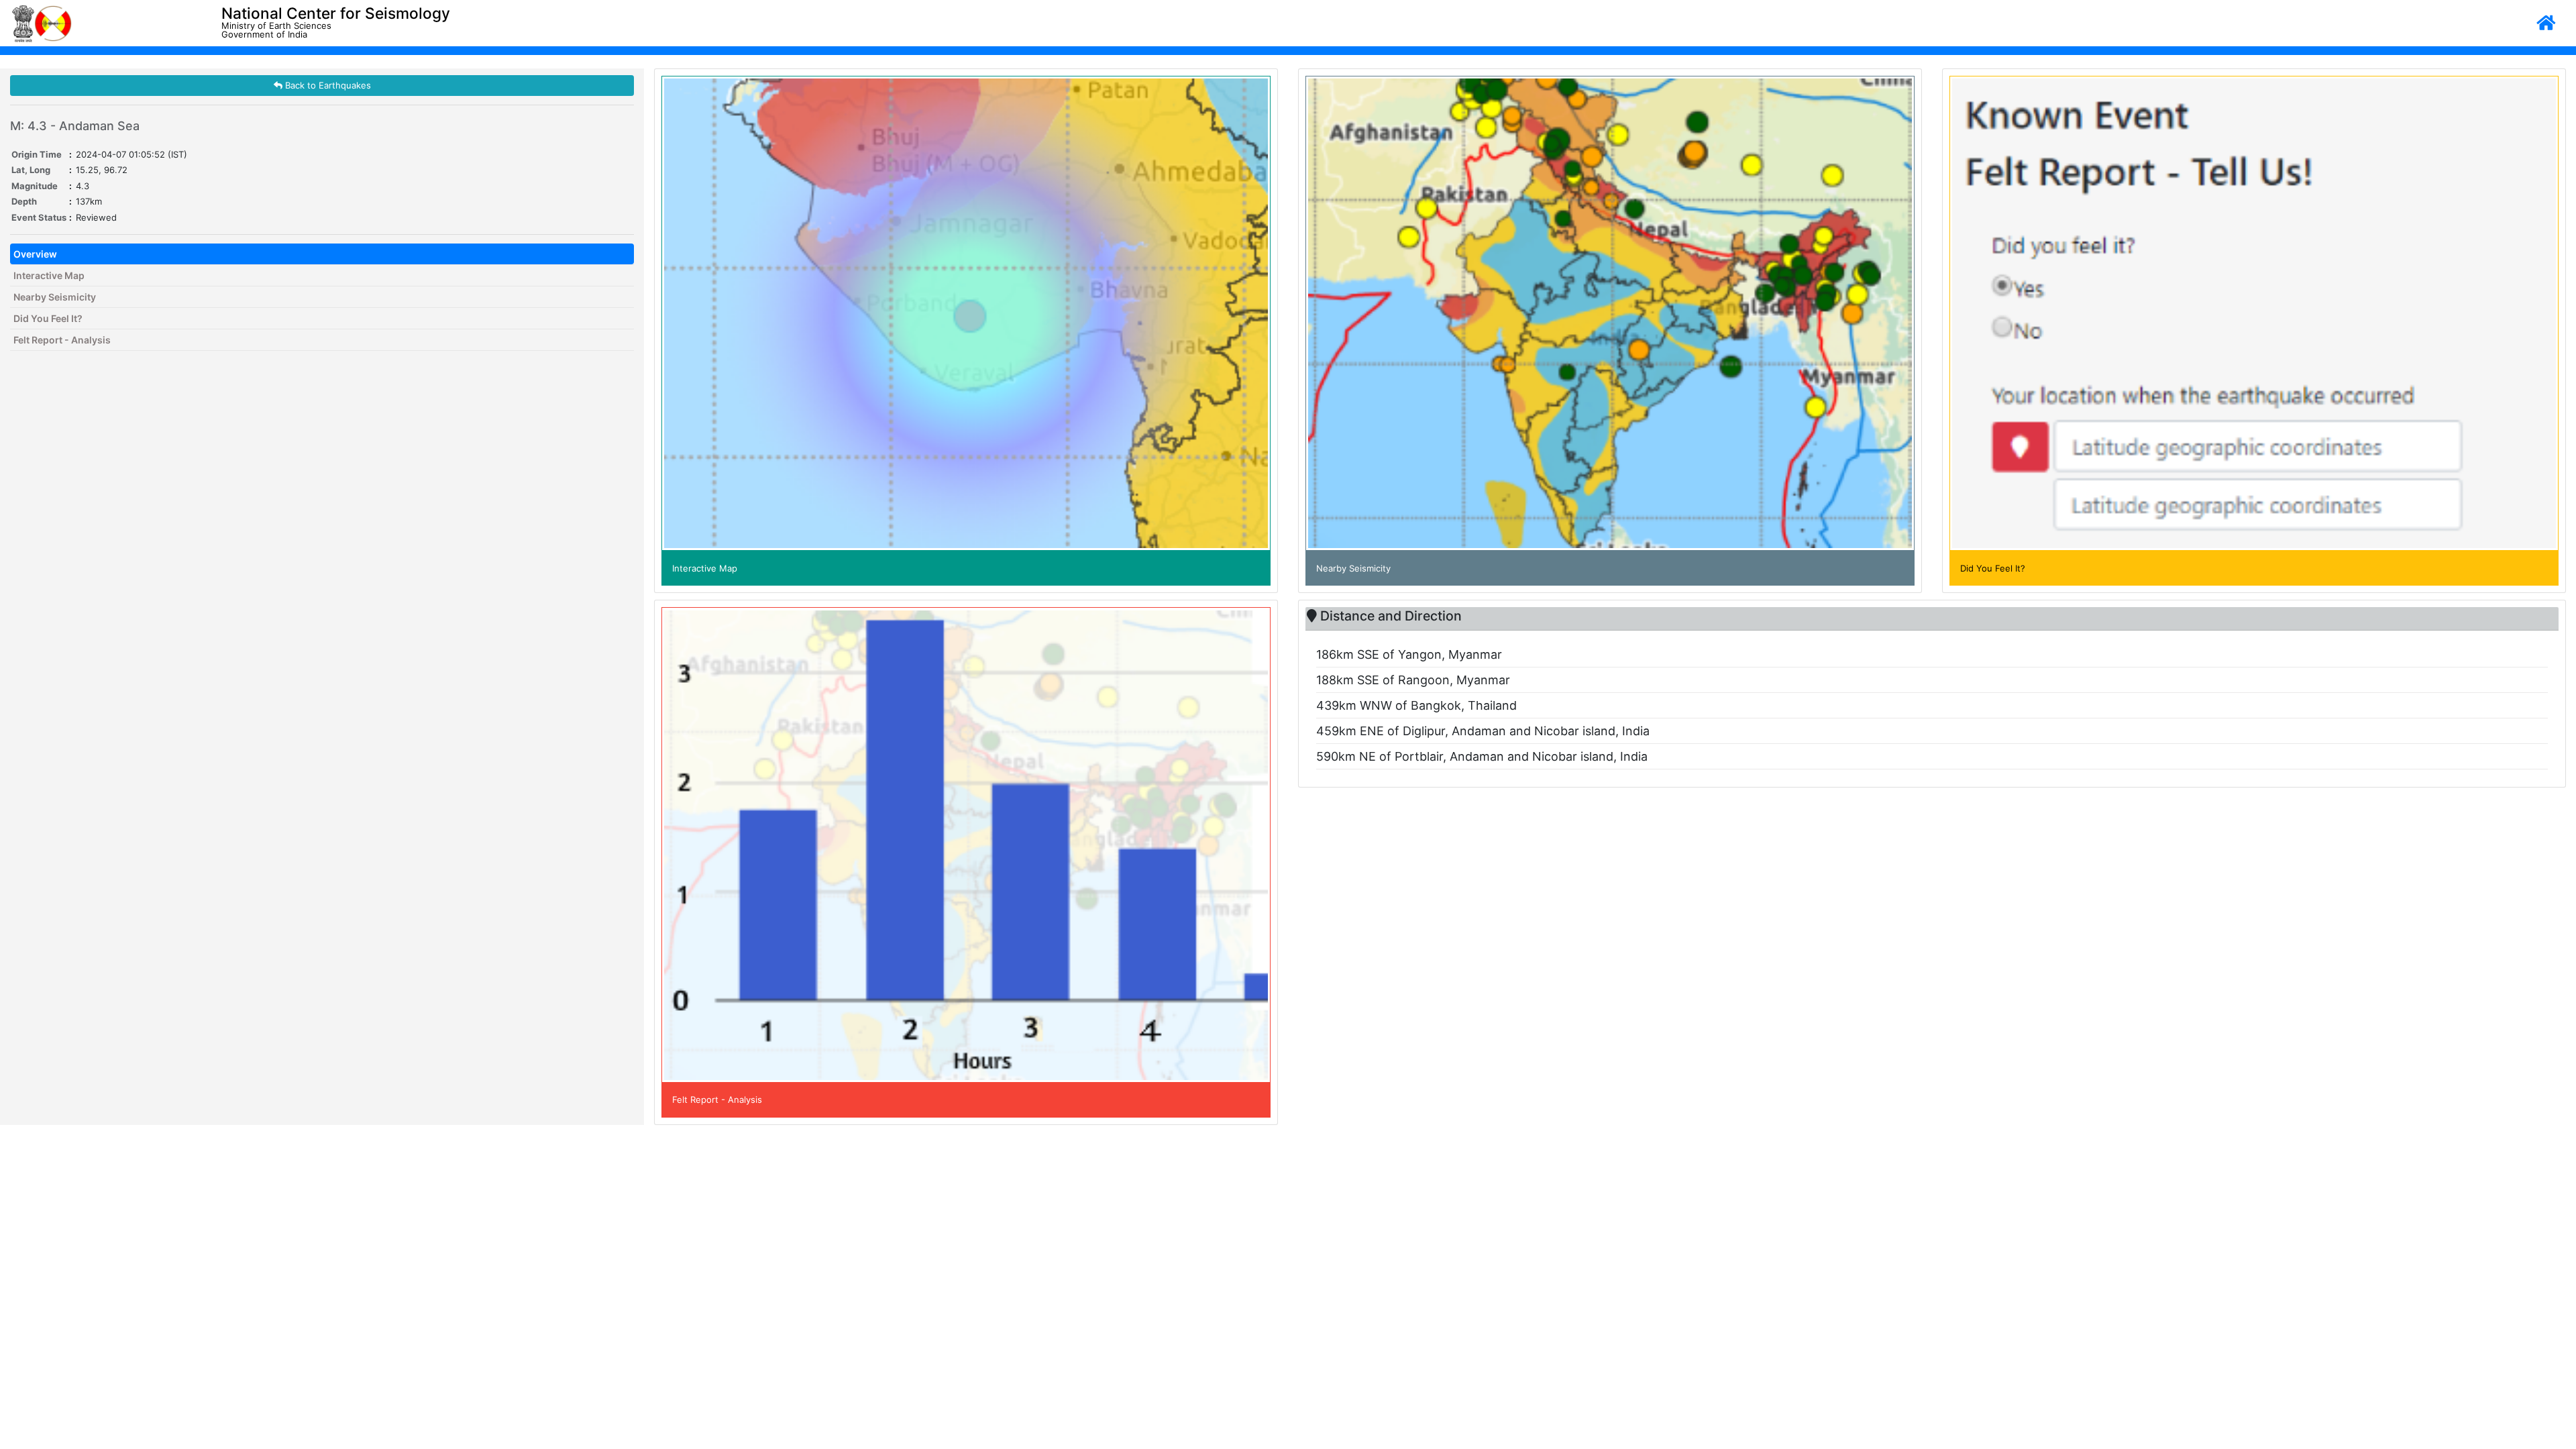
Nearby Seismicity (55, 297)
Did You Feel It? (48, 318)
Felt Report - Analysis (62, 340)
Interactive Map (49, 275)
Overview (35, 254)
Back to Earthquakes (327, 85)
